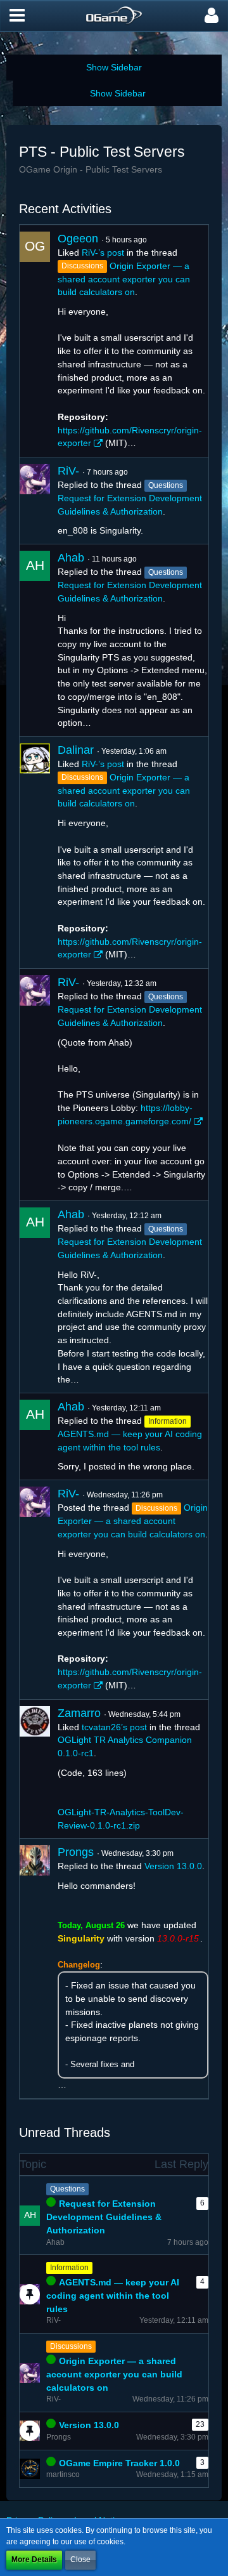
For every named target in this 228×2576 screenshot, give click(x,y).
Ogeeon (78, 239)
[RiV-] (35, 501)
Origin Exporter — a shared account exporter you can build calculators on (124, 279)
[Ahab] (35, 640)
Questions (67, 2189)
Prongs (76, 1852)
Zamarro (79, 1713)
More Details (34, 2560)
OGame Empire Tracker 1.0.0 (119, 2463)
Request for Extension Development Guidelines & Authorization (104, 2217)
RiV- (68, 471)
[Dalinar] (35, 852)
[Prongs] (35, 1968)
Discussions (71, 2346)
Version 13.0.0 (173, 1866)
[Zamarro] (35, 1769)
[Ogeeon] (35, 341)
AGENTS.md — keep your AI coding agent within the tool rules (113, 2295)
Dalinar (76, 750)
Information (69, 2268)
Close (80, 2560)
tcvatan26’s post (114, 1727)
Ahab (71, 558)
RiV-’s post (103, 253)
